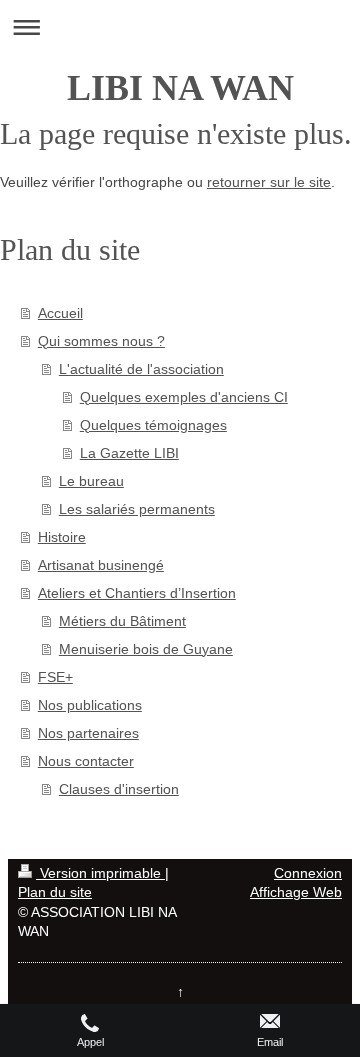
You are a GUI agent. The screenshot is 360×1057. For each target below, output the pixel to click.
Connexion (308, 873)
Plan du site (55, 892)
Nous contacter (86, 761)
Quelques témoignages (153, 425)
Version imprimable (100, 873)
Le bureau (91, 481)
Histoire (62, 537)
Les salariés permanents (137, 509)
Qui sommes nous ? (101, 341)
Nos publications (90, 705)
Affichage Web (296, 892)
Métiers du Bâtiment (122, 621)
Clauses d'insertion (119, 789)
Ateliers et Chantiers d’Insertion (137, 593)
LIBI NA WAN (180, 88)
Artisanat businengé (101, 565)
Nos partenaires (88, 733)
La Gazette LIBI (129, 453)
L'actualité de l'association (141, 369)
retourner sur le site (269, 182)
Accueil (60, 313)
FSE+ (55, 677)
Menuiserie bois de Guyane (146, 649)
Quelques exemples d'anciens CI (184, 397)
